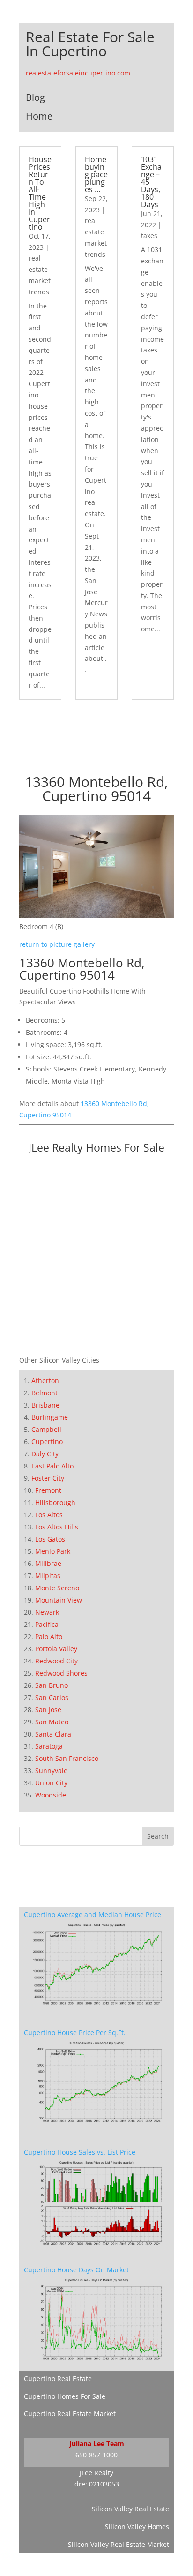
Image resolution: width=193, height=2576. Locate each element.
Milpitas (48, 1576)
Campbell (46, 1429)
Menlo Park (53, 1551)
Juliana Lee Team (97, 2444)
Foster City (48, 1478)
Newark (47, 1612)
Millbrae (48, 1563)
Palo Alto (49, 1636)
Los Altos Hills (57, 1527)
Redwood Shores (61, 1673)
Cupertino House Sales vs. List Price (80, 2152)
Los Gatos (50, 1539)
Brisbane (45, 1405)
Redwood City (56, 1661)
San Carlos (52, 1697)
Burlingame (50, 1417)
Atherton (45, 1381)
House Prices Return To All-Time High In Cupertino (40, 193)
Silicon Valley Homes (137, 2527)
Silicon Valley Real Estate (130, 2509)
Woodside (51, 1795)
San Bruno (52, 1685)
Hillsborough (55, 1502)
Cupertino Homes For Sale (65, 2396)
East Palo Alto (52, 1466)
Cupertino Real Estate (58, 2378)
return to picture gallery (57, 944)
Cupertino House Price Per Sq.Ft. (75, 2033)
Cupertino (47, 1442)
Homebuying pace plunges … (96, 174)
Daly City (45, 1454)
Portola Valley (56, 1649)
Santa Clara (53, 1734)
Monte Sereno (57, 1588)
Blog (35, 97)
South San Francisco (67, 1758)
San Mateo (52, 1722)
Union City (51, 1783)
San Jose (48, 1710)
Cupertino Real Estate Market (70, 2414)
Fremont (48, 1490)
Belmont (45, 1393)
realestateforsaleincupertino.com (78, 73)
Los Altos (49, 1515)
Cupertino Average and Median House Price (93, 1914)
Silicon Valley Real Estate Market (119, 2544)
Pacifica (47, 1624)
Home (39, 116)
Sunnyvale (51, 1771)
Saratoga (49, 1746)
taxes (149, 236)
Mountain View (59, 1600)
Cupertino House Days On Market (76, 2270)
